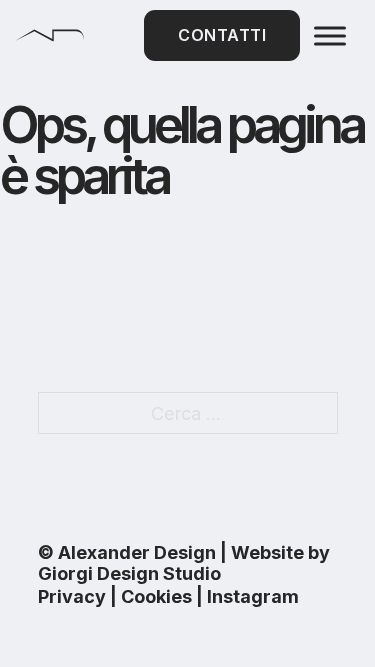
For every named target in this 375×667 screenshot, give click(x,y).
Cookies (156, 596)
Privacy (72, 596)
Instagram (253, 596)
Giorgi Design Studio (129, 573)
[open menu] (330, 36)
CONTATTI (222, 35)
